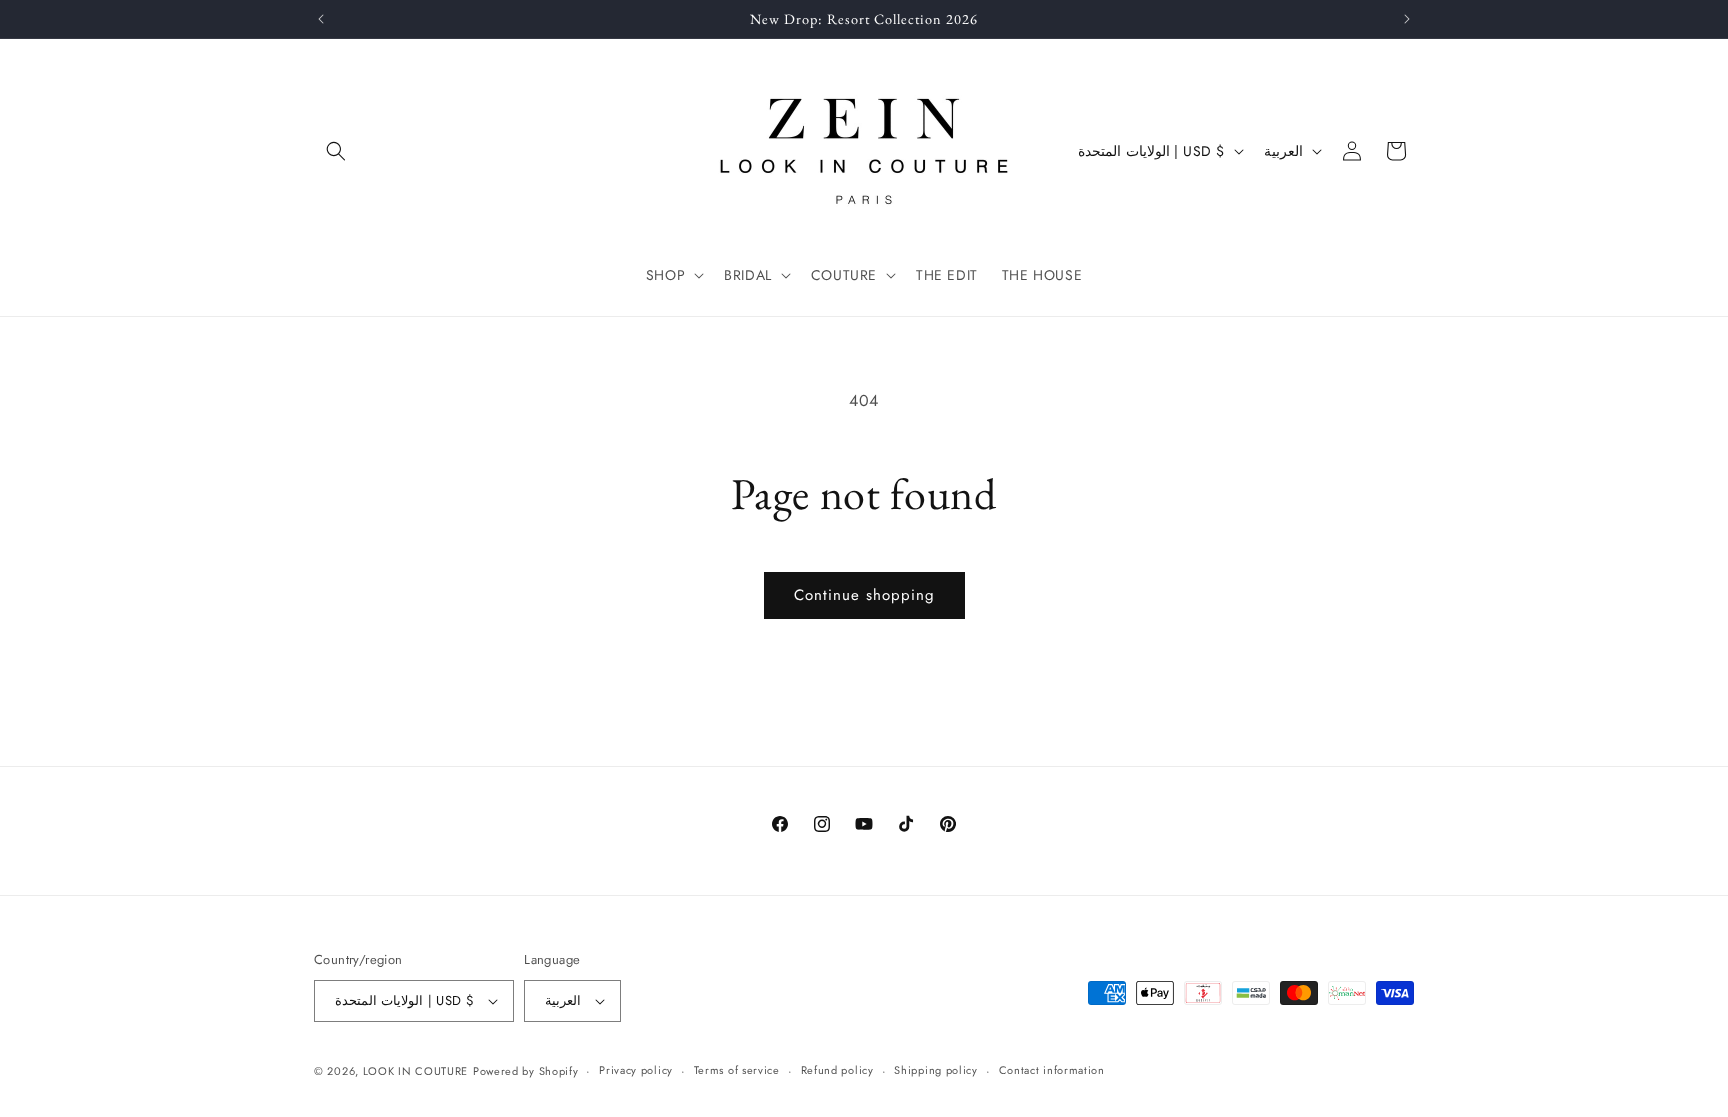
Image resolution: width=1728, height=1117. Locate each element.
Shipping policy (936, 1070)
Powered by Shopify (526, 1071)
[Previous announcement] (321, 19)
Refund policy (837, 1070)
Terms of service (737, 1070)
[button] (336, 151)
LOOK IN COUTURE (416, 1071)
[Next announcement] (1407, 19)
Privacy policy (636, 1070)
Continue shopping (864, 595)
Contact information (1052, 1070)
